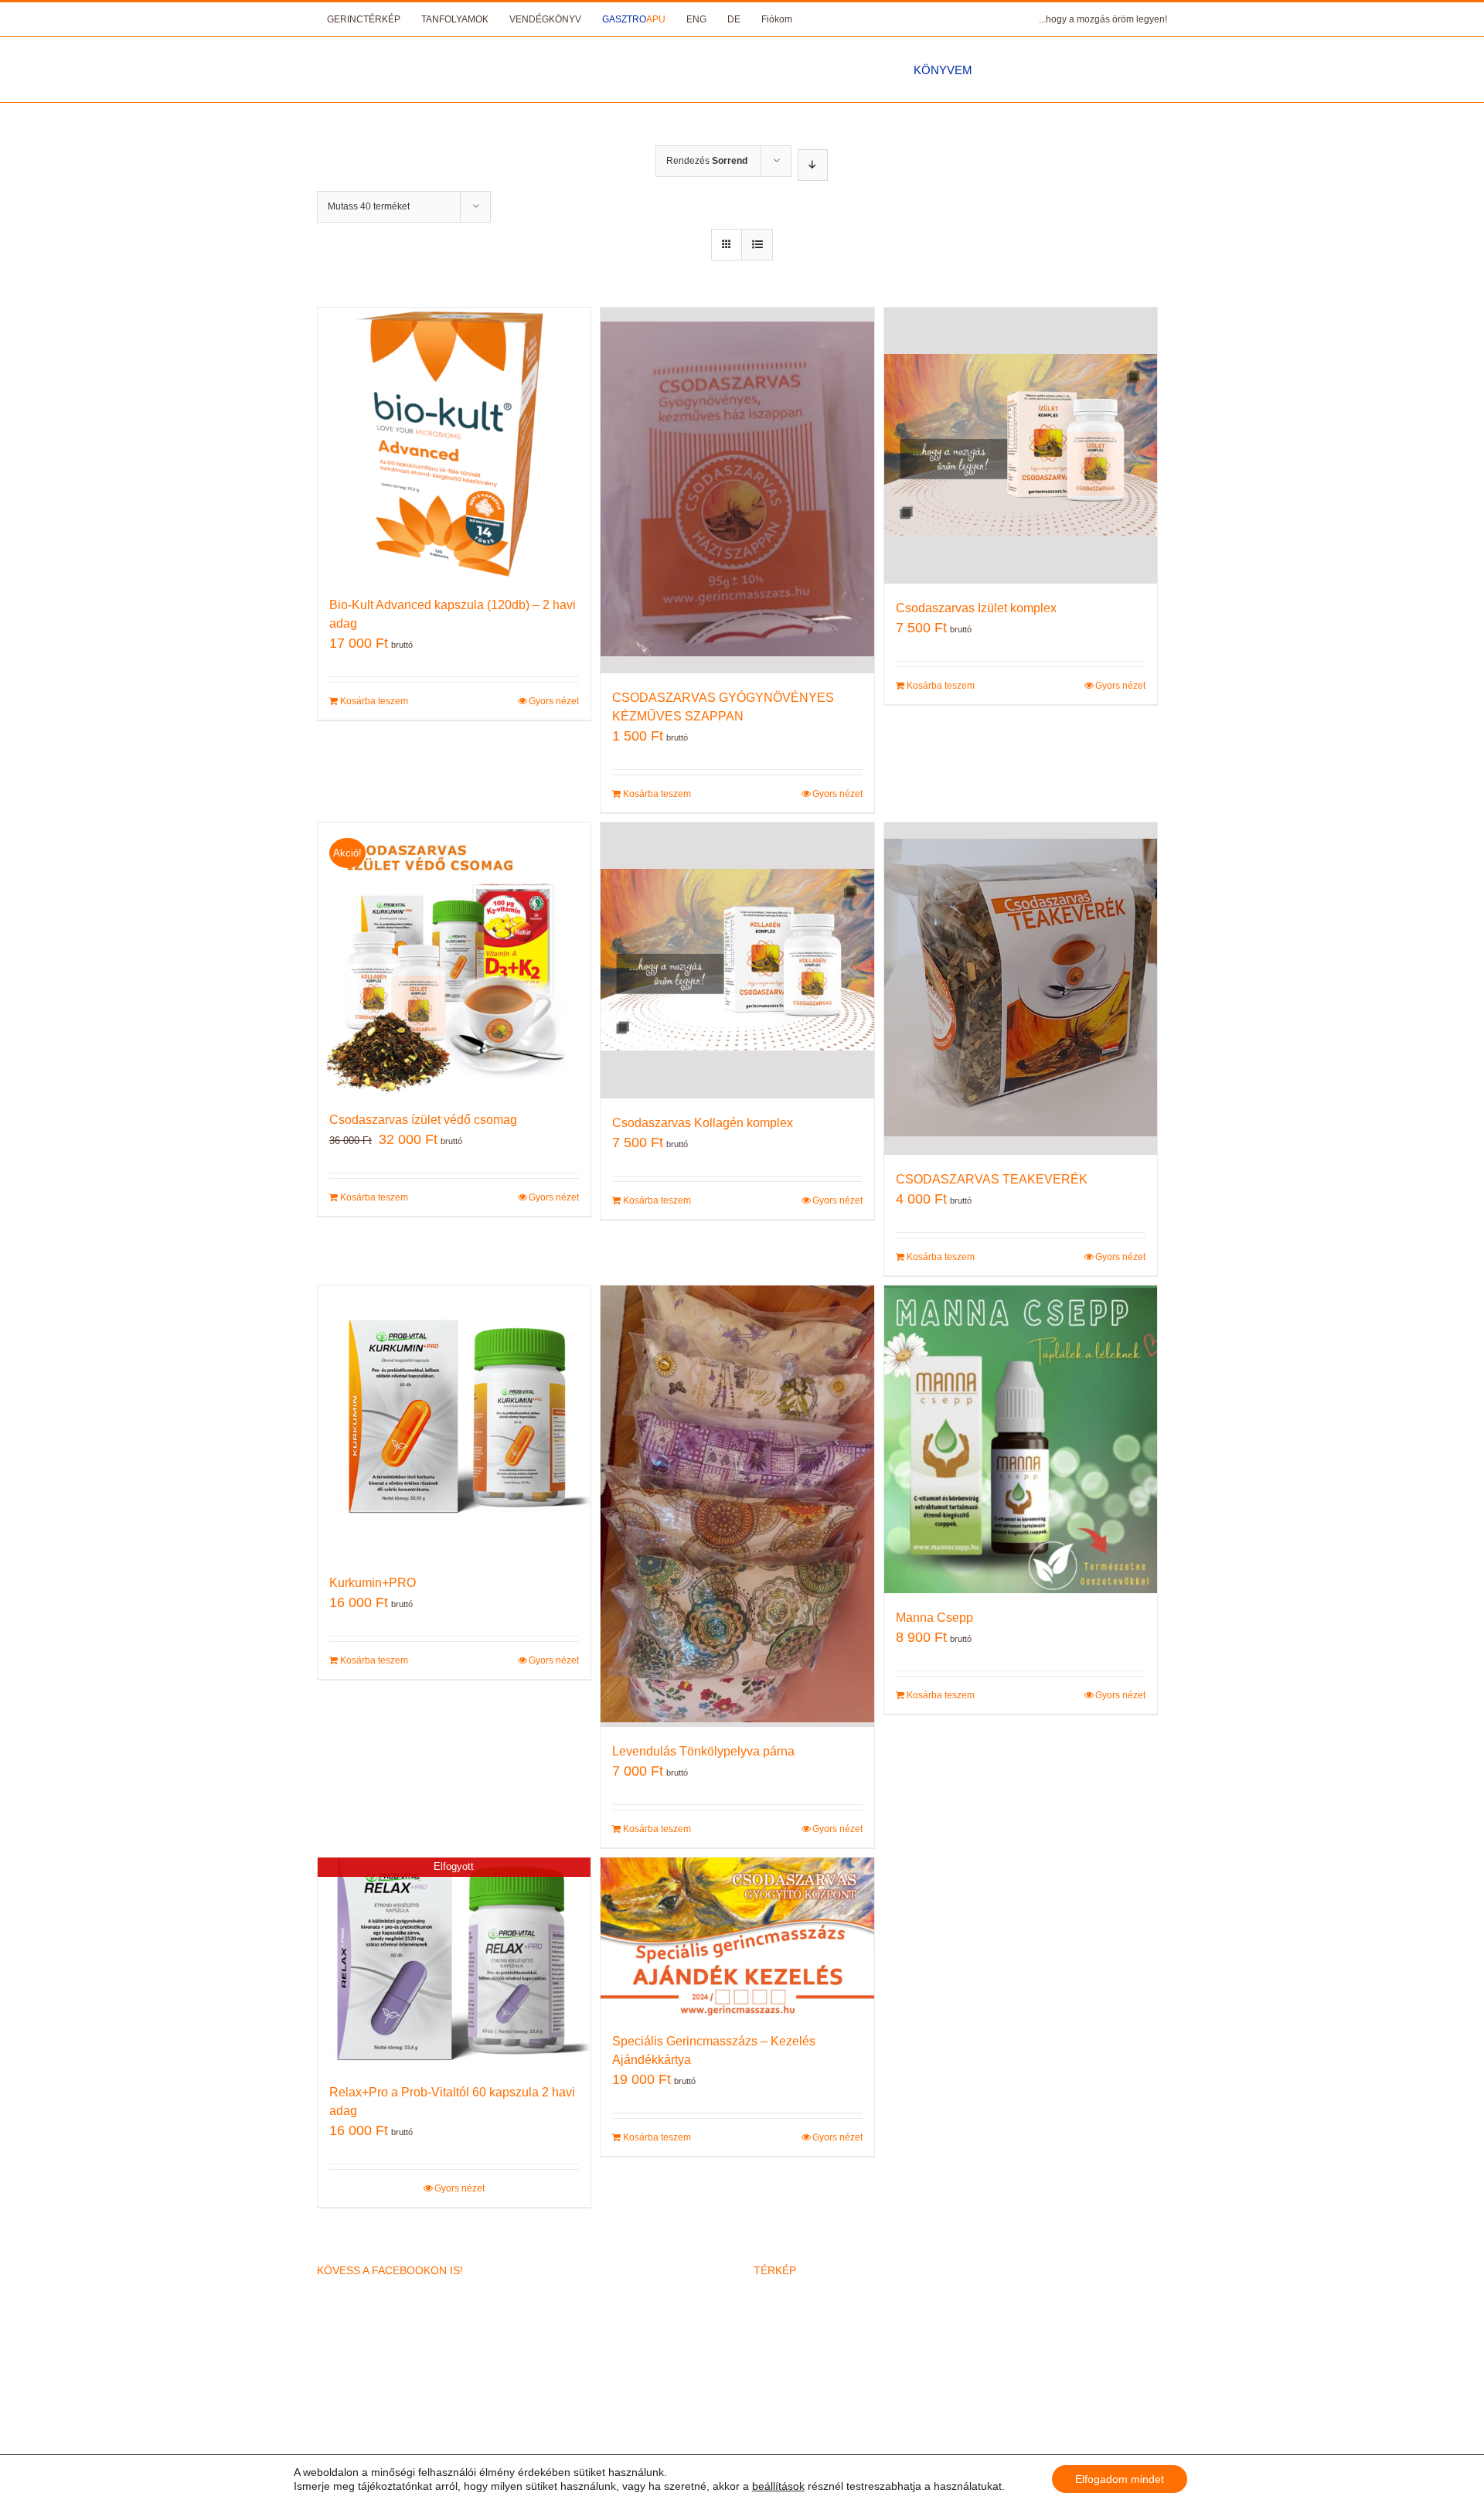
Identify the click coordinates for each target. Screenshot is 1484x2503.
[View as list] (757, 245)
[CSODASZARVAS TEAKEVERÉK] (1021, 989)
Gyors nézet (554, 701)
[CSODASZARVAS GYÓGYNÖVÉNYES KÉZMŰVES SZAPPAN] (737, 490)
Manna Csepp (934, 1618)
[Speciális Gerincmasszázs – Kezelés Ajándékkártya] (737, 1937)
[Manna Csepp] (1021, 1439)
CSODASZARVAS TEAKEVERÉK (992, 1179)
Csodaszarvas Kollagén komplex (703, 1123)
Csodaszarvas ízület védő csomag (423, 1120)
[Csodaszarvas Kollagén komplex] (737, 960)
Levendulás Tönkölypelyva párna (703, 1751)
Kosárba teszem (374, 701)
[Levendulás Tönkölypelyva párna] (737, 1506)
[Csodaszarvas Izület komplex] (1021, 446)
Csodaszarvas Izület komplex (976, 608)
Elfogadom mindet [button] (1120, 2479)
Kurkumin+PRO (373, 1583)
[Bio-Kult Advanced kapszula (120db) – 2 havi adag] (454, 444)
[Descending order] (813, 165)
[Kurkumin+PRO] (454, 1422)
